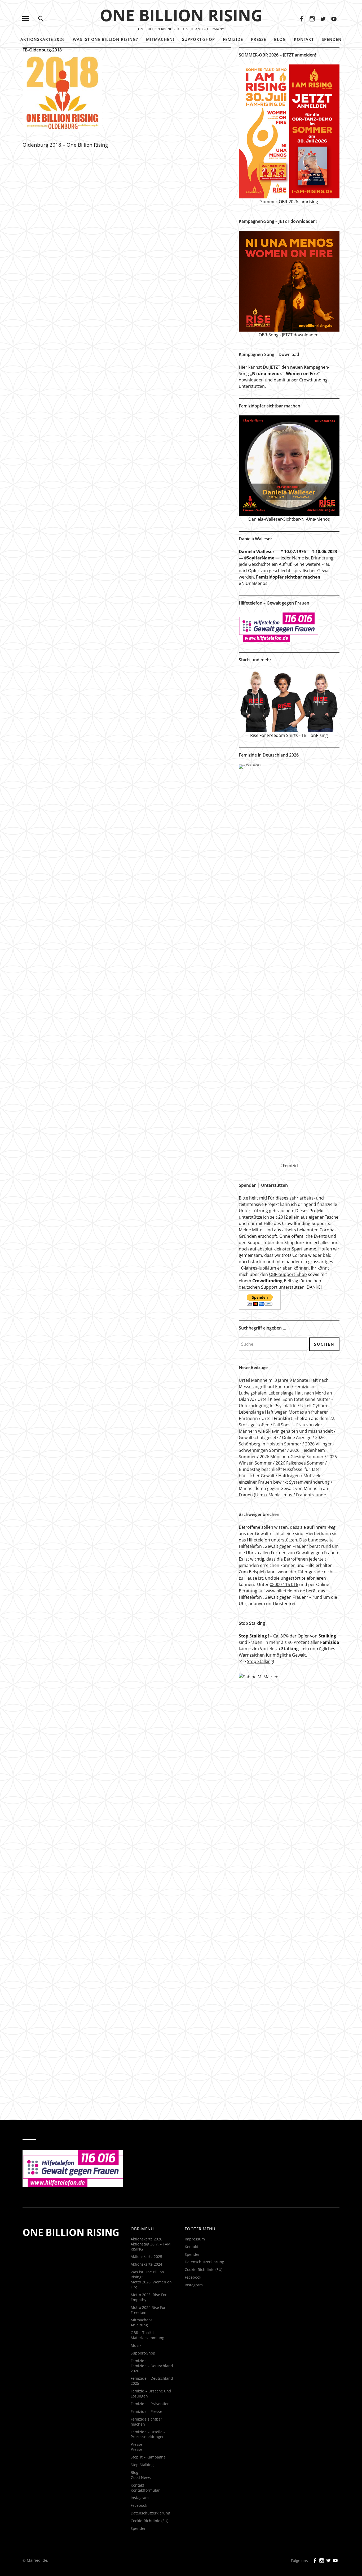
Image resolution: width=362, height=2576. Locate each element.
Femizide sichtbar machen (146, 2422)
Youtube (334, 18)
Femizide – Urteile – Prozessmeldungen (148, 2434)
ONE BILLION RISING (181, 15)
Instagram (312, 18)
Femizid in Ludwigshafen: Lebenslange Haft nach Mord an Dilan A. (285, 1393)
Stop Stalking (260, 1661)
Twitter (323, 18)
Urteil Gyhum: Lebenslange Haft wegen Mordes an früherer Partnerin (283, 1412)
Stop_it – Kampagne (148, 2457)
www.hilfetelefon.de (285, 1591)
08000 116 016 (284, 1584)
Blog (280, 39)
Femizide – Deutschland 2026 (152, 2368)
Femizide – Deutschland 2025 (152, 2381)
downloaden (251, 380)
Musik (136, 2345)
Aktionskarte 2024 (146, 2264)
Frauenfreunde (311, 1495)
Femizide (233, 39)
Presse (259, 39)
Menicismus (280, 1495)
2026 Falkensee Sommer (300, 1463)
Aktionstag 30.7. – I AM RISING (151, 2247)
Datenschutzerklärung (150, 2513)
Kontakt (304, 39)
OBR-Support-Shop (288, 1274)
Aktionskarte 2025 (146, 2256)
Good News (141, 2477)
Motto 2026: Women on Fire (151, 2284)
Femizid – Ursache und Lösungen (151, 2393)
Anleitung (139, 2325)
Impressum (195, 2239)
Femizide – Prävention (150, 2404)
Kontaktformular (145, 2490)
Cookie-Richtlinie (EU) (149, 2521)
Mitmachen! (160, 39)
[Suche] (41, 18)
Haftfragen (289, 1476)
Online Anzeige (297, 1437)
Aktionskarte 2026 (43, 39)
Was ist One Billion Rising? (105, 39)
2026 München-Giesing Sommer (292, 1457)
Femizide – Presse (146, 2411)
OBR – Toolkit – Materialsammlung (147, 2335)
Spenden (332, 39)
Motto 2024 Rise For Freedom (148, 2310)
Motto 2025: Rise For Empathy (149, 2297)
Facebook (301, 18)
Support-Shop (198, 39)
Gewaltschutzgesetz (259, 1437)
